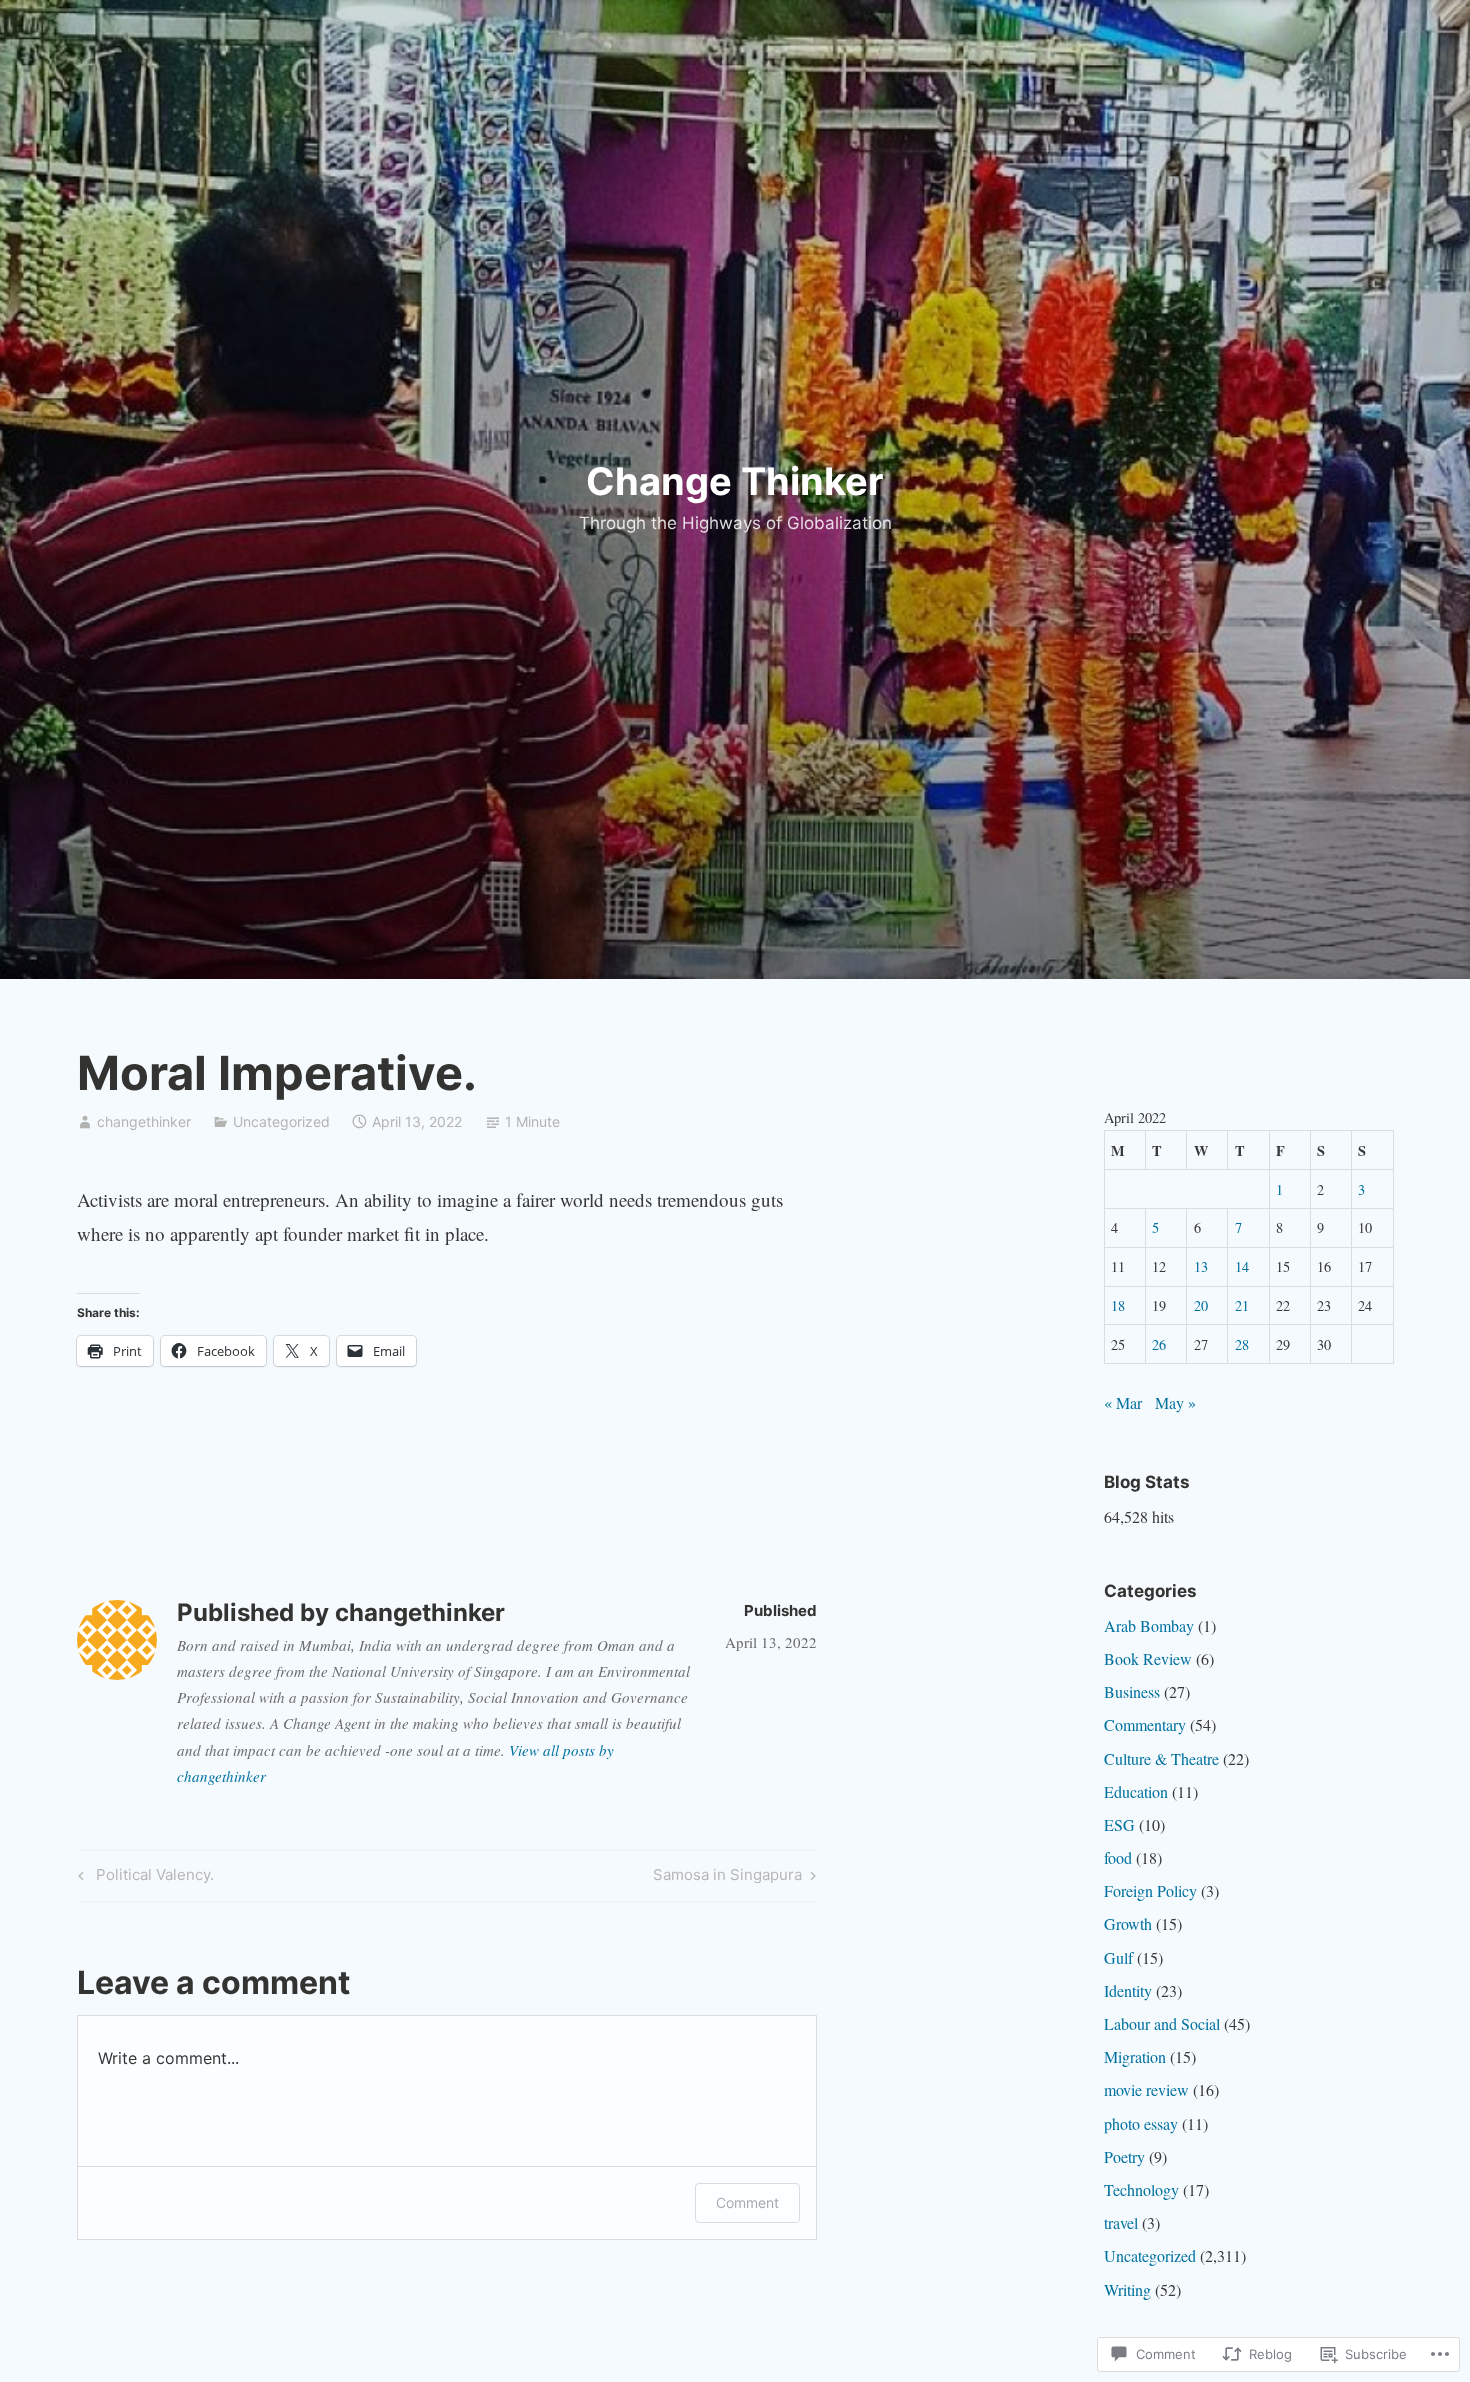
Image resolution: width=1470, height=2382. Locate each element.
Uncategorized (281, 1121)
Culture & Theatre (1161, 1758)
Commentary (1145, 1724)
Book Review (1148, 1658)
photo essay (1141, 2123)
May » (1175, 1402)
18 (1118, 1305)
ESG (1119, 1824)
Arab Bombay (1149, 1625)
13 (1201, 1266)
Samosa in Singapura (727, 1878)
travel (1121, 2222)
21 (1242, 1305)
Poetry (1124, 2156)
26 (1159, 1344)
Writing (1127, 2289)
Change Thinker (735, 481)
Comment (747, 2202)
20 (1201, 1305)
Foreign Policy (1150, 1890)
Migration (1135, 2056)
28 (1242, 1344)
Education (1136, 1791)
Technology (1141, 2189)
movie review (1146, 2089)
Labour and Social (1162, 2023)
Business (1132, 1691)
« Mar (1123, 1402)
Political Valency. (143, 1878)
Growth (1128, 1923)
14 (1242, 1266)
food (1118, 1857)
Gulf (1118, 1957)
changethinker (144, 1121)
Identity (1128, 1990)
